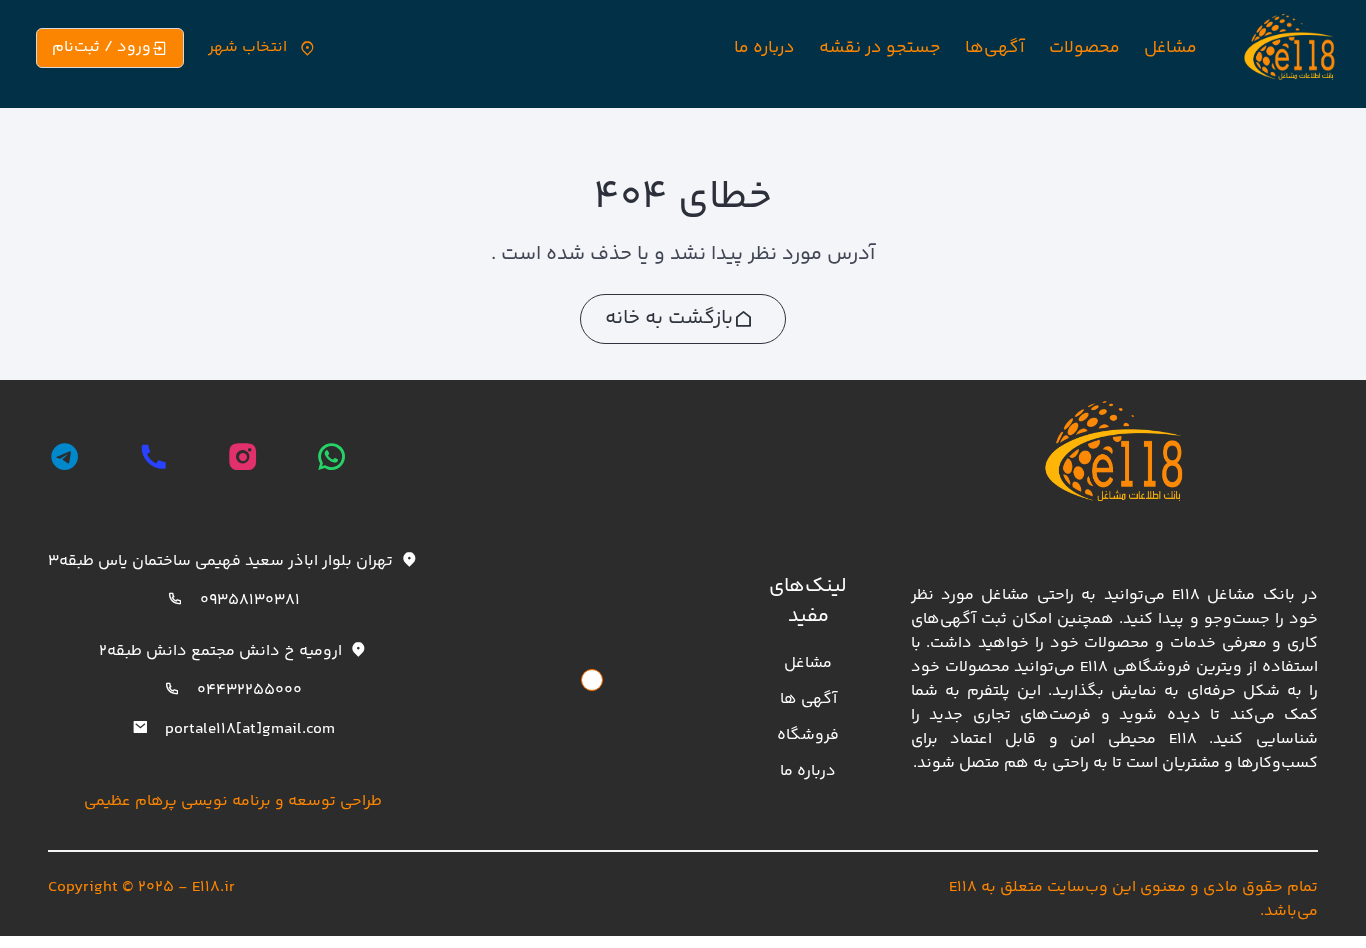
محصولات (1084, 48)
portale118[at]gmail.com (250, 729)
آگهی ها (808, 699)
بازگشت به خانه (669, 318)
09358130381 (250, 600)
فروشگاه (808, 735)
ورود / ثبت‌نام (101, 47)
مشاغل (1170, 48)
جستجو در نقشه (880, 48)
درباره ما (764, 48)
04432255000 (249, 690)
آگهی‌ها (995, 48)
